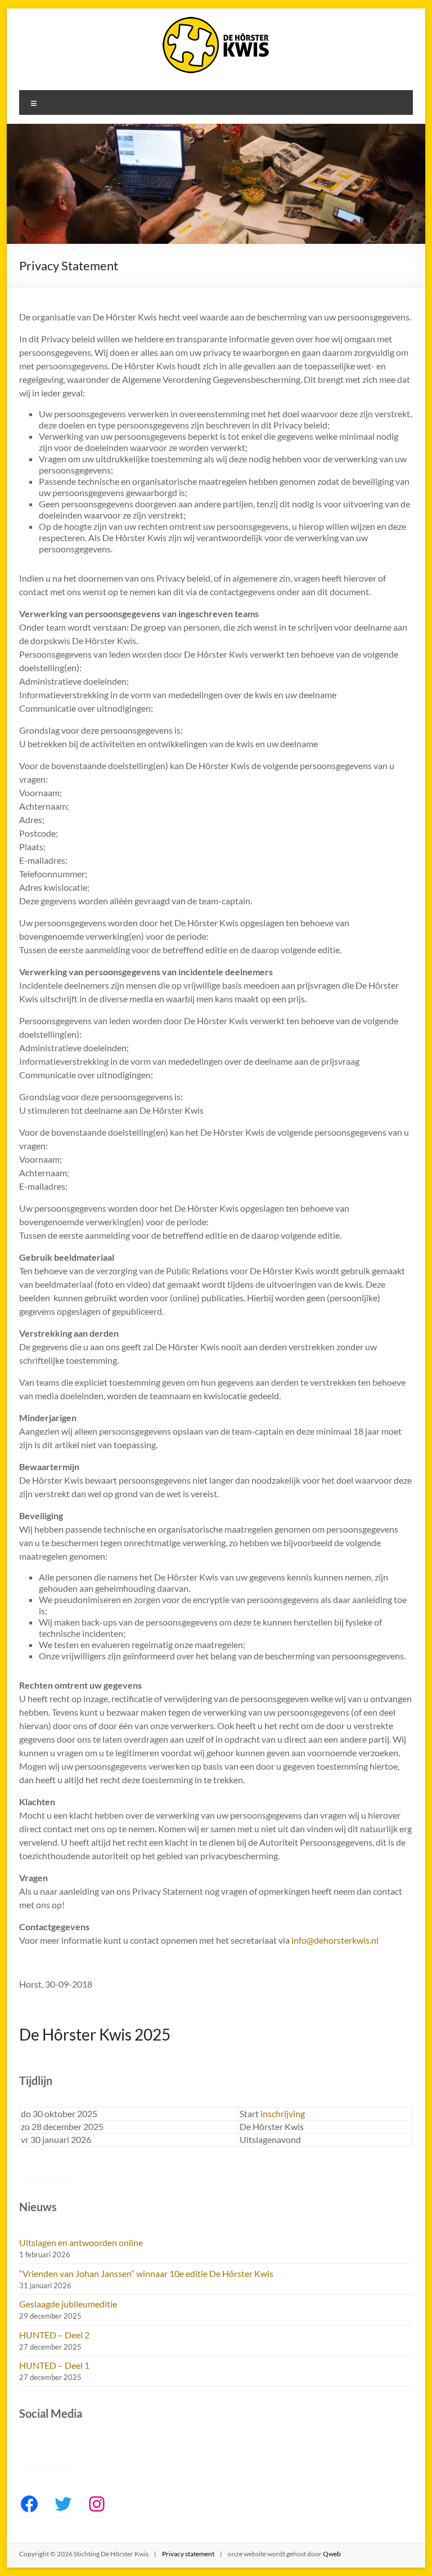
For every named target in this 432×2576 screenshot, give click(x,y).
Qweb (332, 2554)
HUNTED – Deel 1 (54, 2365)
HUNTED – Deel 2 (54, 2335)
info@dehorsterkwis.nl (335, 1940)
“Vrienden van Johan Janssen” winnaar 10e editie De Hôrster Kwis (146, 2273)
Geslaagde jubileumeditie (68, 2304)
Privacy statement (188, 2554)
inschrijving (283, 2113)
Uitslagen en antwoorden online (81, 2242)
